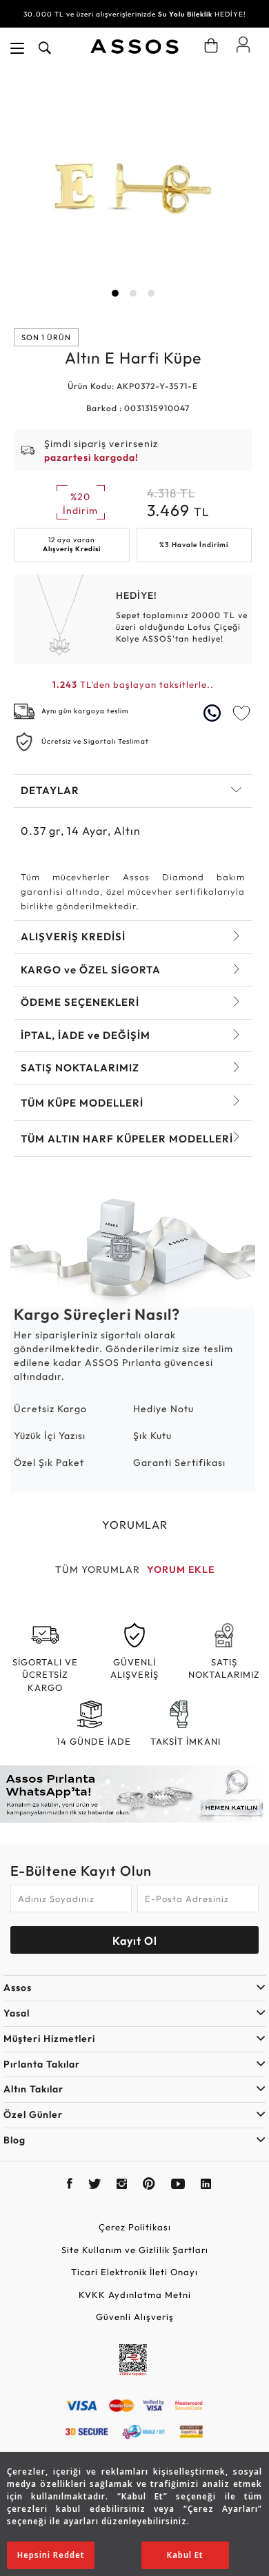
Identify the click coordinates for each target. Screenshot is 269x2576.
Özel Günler (33, 2114)
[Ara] (45, 48)
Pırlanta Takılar (42, 2064)
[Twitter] (95, 2186)
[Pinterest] (149, 2186)
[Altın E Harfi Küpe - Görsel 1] (133, 189)
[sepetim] (211, 46)
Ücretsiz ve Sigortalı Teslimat (95, 741)
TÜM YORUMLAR (98, 1569)
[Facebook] (70, 2186)
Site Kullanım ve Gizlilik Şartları (135, 2250)
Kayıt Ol (135, 1941)
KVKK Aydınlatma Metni (135, 2295)
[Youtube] (178, 2186)
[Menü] (17, 48)
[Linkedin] (206, 2186)
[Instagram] (122, 2186)
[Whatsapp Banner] (134, 1794)
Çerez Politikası (135, 2227)
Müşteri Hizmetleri (49, 2039)
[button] (115, 293)
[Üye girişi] (243, 44)
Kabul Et (185, 2555)
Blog (14, 2140)
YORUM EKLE (181, 1569)
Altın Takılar (33, 2089)
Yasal (17, 2013)
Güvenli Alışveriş (135, 2317)
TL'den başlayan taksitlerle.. (133, 684)
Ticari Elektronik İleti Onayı (134, 2272)
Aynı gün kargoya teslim (85, 711)
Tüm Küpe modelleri (82, 1103)
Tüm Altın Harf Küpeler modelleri (127, 1139)
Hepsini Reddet (51, 2555)
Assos (18, 1988)
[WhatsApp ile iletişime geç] (214, 713)
